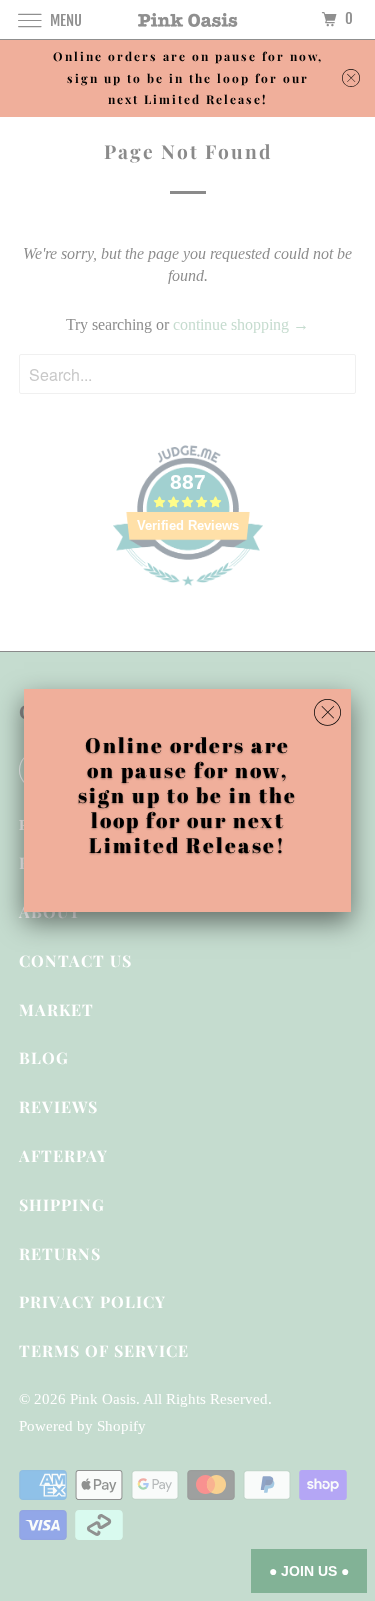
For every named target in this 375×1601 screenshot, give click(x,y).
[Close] (327, 713)
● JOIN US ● (309, 1571)
